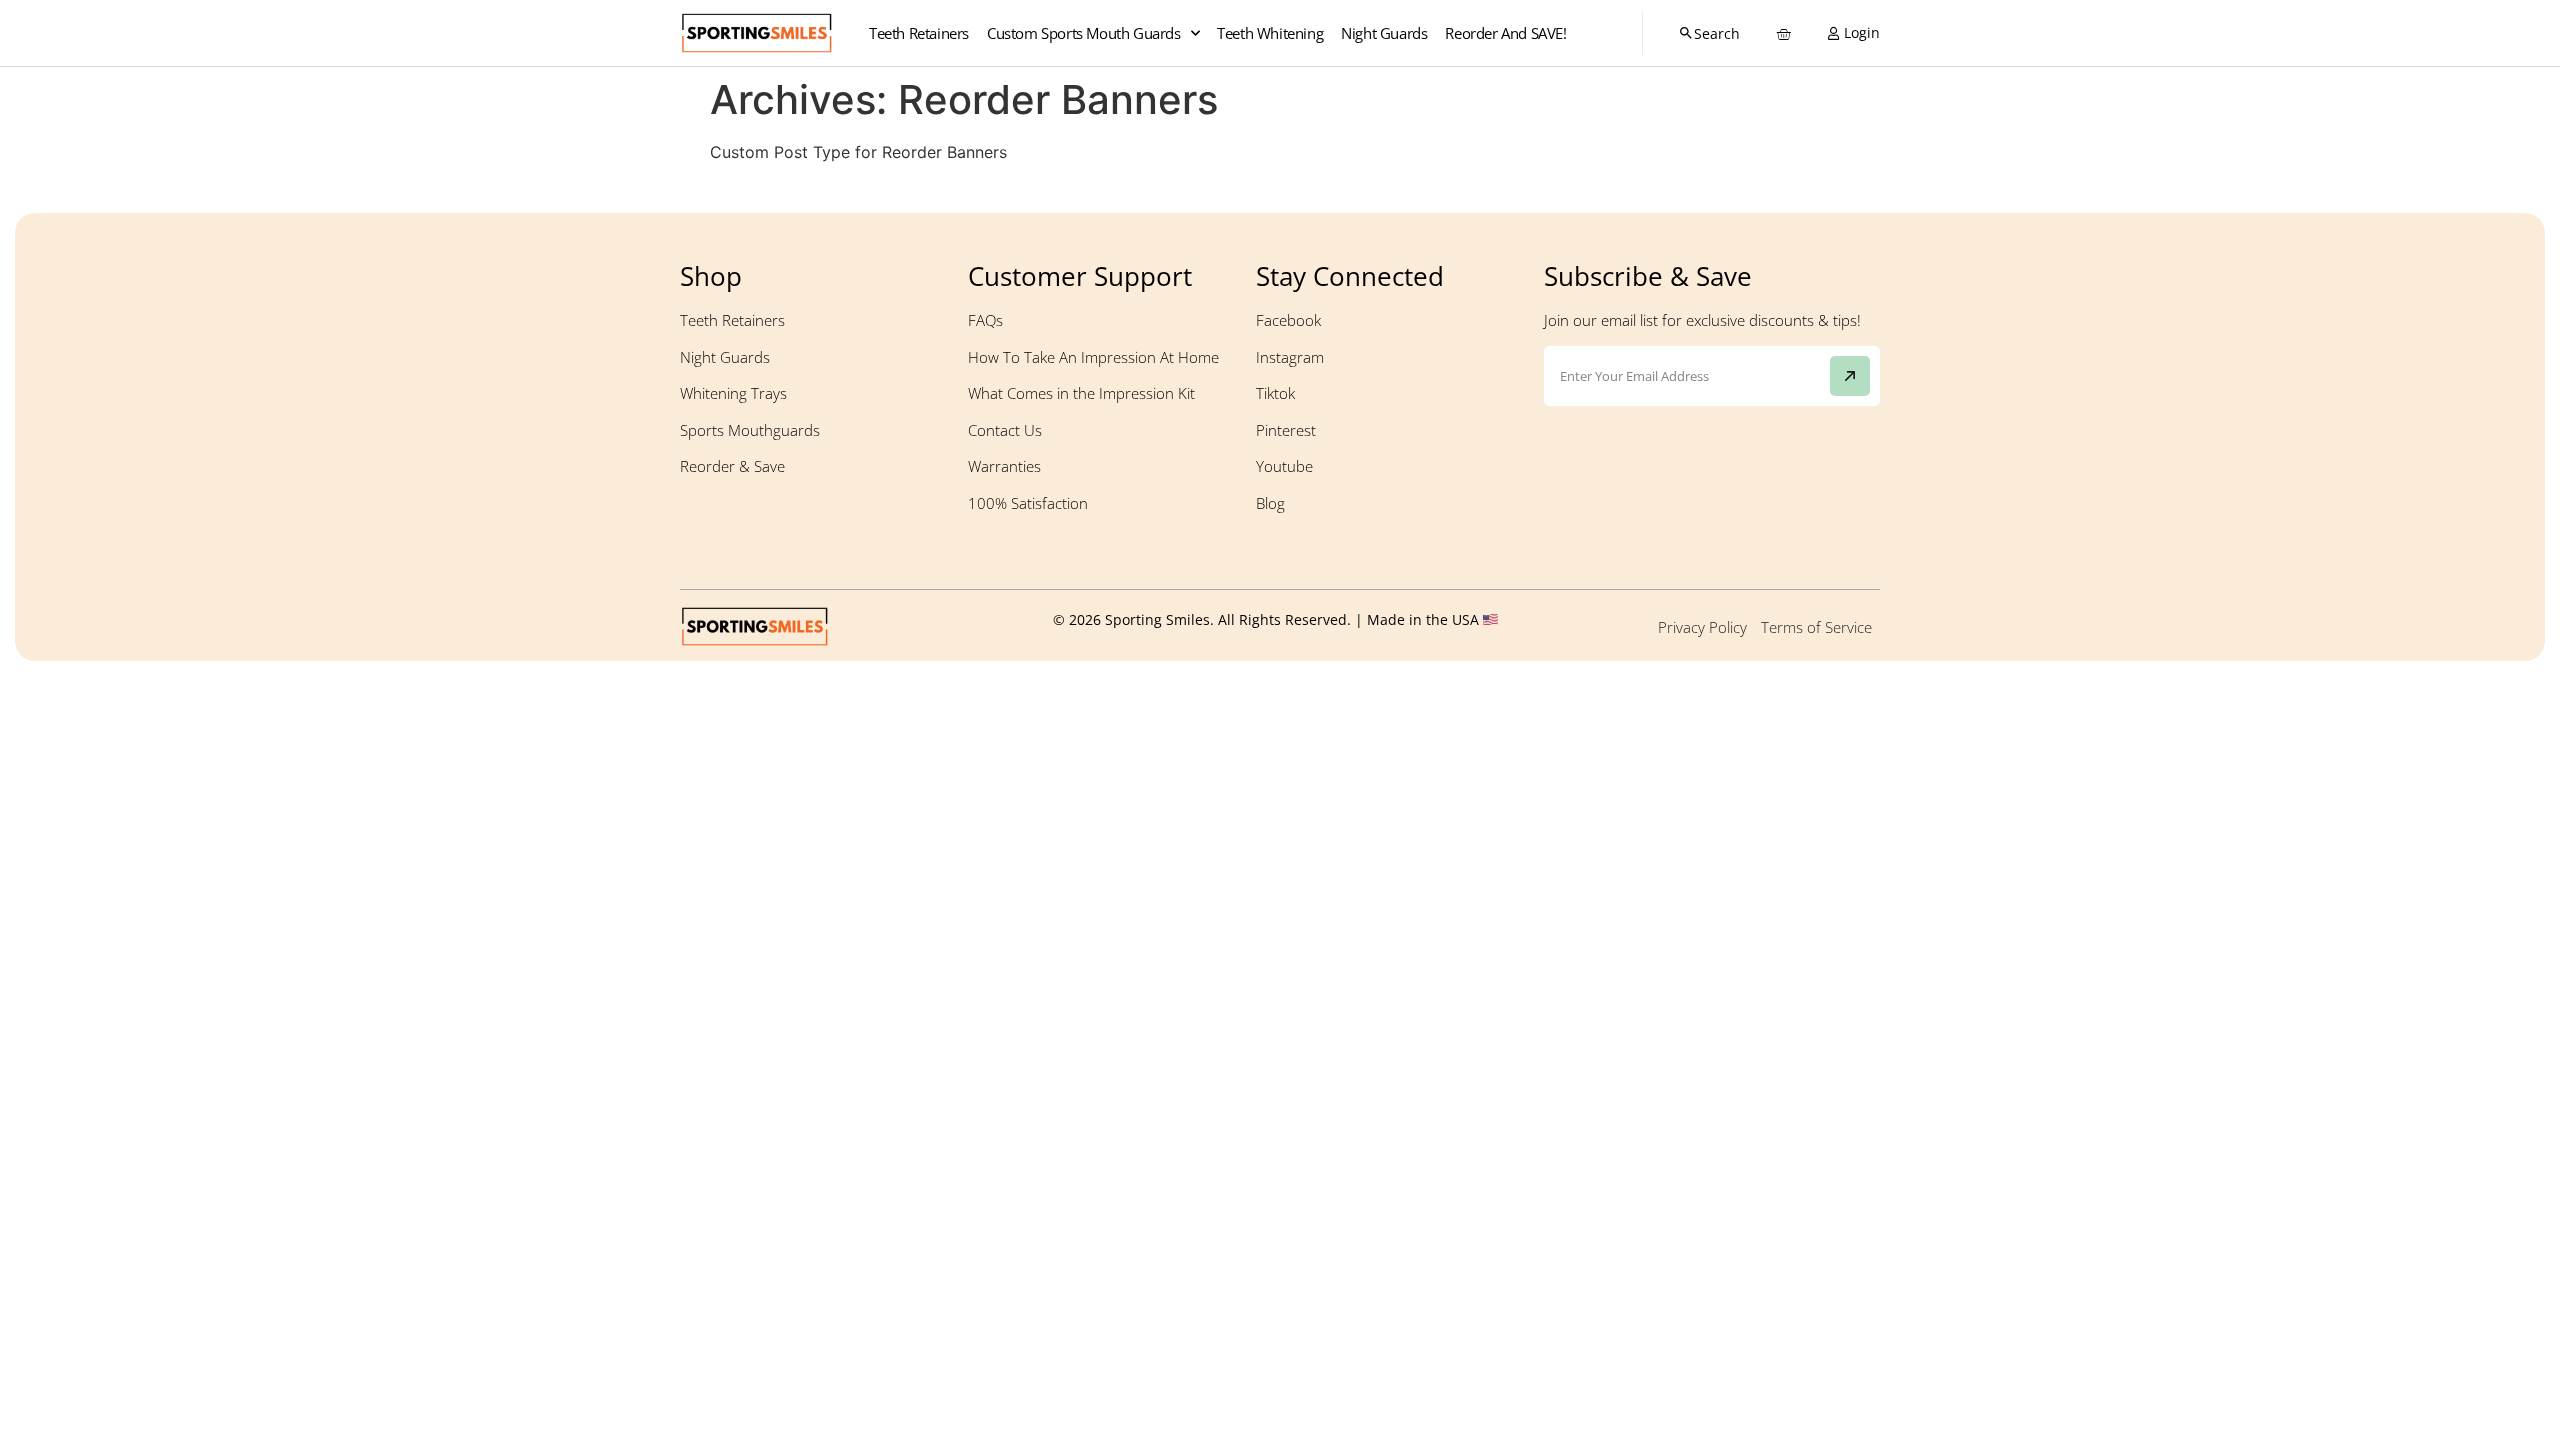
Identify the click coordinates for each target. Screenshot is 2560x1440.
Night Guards (1384, 33)
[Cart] (1781, 33)
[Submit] (1850, 376)
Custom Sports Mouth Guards (1084, 33)
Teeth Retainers (919, 33)
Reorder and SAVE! (1505, 33)
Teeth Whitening (1270, 33)
